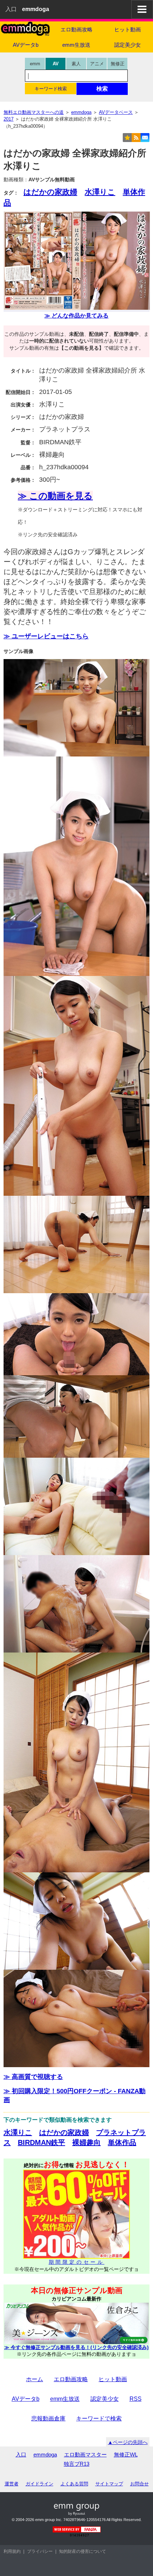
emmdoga (45, 2454)
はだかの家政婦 (50, 192)
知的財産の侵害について (83, 2551)
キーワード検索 (51, 89)
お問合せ (139, 2484)
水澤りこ (100, 192)
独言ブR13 (76, 2464)
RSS (136, 2399)
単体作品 (122, 2142)
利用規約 (12, 2551)
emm (35, 64)
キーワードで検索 (99, 2418)
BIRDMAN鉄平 (41, 2142)
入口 (11, 9)
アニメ (97, 64)
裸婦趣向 (86, 2142)
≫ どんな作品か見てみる (76, 316)
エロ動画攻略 (76, 29)
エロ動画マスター (85, 2454)
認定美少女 (128, 45)
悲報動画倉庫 (48, 2418)
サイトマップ (109, 2484)
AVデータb (26, 45)
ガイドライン (39, 2484)
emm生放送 (76, 45)
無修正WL (126, 2454)
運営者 (12, 2484)
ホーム (35, 2379)
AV (56, 64)
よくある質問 (74, 2484)
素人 (76, 64)
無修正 (118, 64)
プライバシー (40, 2551)
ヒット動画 (128, 29)
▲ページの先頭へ (128, 2442)
